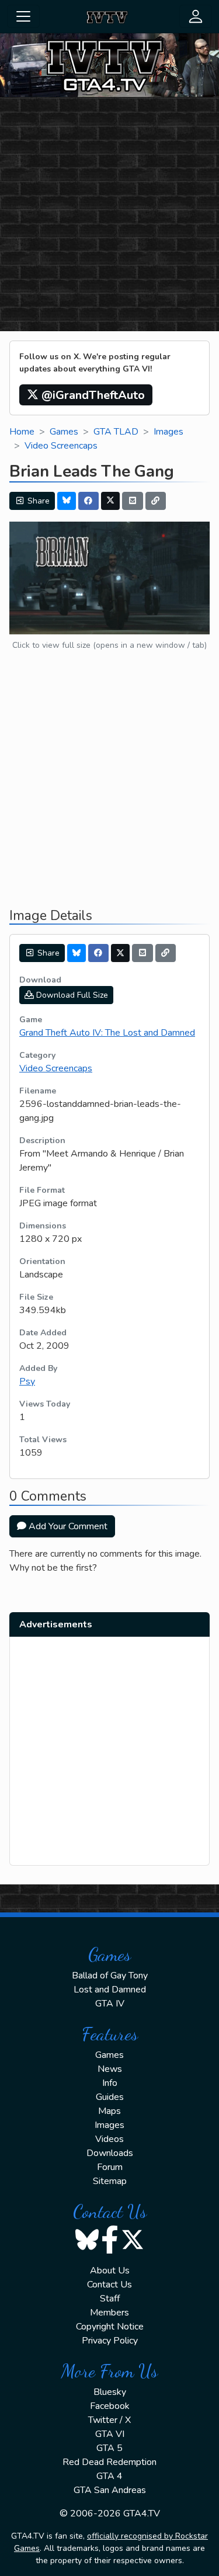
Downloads (110, 2153)
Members (109, 2313)
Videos (109, 2139)
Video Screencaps (61, 446)
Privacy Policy (110, 2341)
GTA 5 (109, 2448)
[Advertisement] (109, 216)
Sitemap (110, 2181)
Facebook (110, 2406)
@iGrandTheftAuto (92, 395)
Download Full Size (71, 995)
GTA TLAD (116, 432)
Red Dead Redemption (109, 2462)
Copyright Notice (110, 2327)
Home (22, 432)
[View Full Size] (109, 577)
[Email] (133, 501)
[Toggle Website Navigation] (23, 16)
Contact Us (109, 2285)
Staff (110, 2299)
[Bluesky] (67, 501)
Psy (27, 1381)
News (110, 2069)
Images (168, 432)
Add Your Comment (67, 1526)
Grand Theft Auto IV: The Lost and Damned (107, 1033)
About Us (110, 2271)
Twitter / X (109, 2420)
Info (110, 2083)
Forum (110, 2167)
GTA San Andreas (110, 2490)
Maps (109, 2111)
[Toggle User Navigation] (196, 16)
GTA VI (110, 2434)
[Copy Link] (156, 501)
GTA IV (110, 2004)
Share (37, 501)
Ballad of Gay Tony (110, 1976)
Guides (110, 2097)
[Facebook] (89, 501)
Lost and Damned (110, 1990)
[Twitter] (110, 501)
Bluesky (110, 2392)
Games (64, 432)
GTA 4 (109, 2476)
